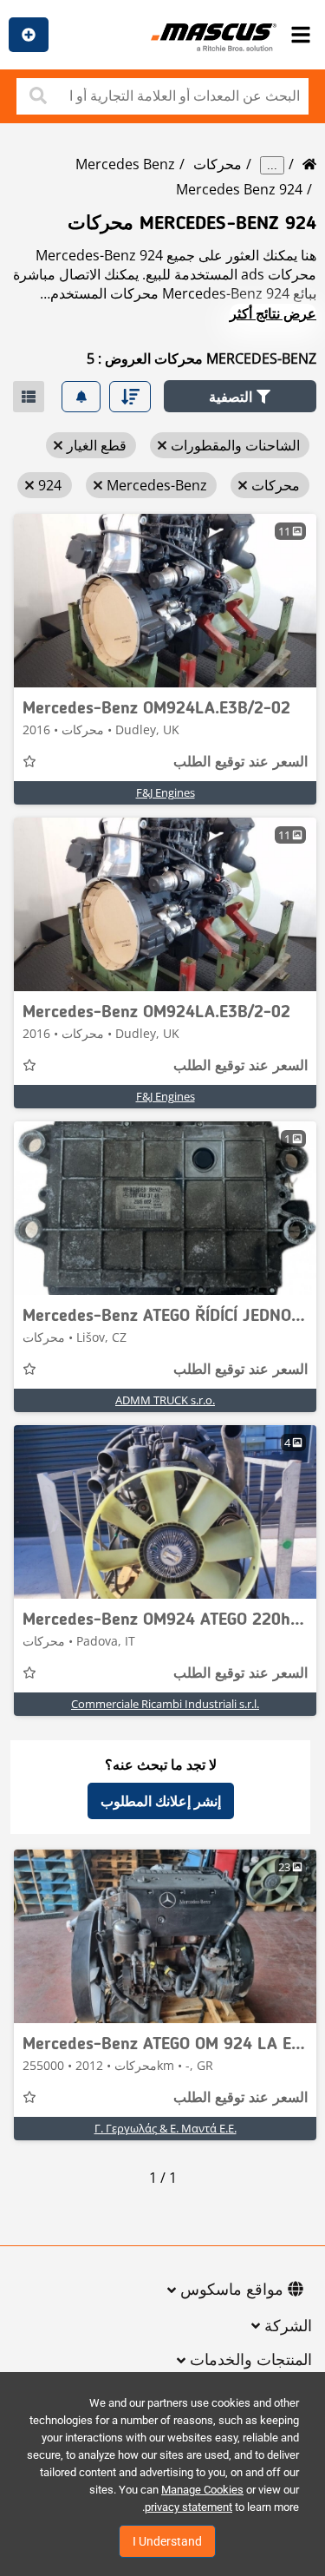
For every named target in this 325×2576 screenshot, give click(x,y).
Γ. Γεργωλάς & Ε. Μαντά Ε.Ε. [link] (166, 2128)
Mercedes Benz (125, 164)
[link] (165, 601)
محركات (218, 164)
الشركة (288, 2327)
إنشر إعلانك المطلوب (161, 1801)
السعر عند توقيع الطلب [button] (240, 763)
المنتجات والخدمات (251, 2361)
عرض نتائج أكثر (273, 313)
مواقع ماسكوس (232, 2290)
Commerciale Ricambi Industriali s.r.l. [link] (165, 1704)
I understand (167, 2541)
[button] (240, 396)
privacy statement (188, 2507)
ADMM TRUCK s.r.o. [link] (165, 1400)
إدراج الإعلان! (29, 35)
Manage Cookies (202, 2490)
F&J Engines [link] (166, 792)
